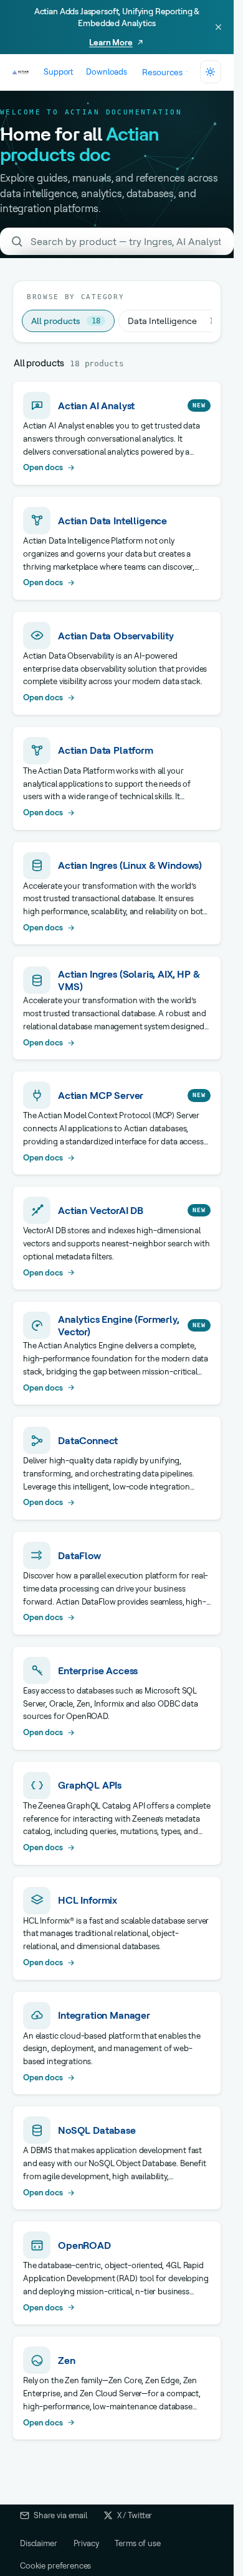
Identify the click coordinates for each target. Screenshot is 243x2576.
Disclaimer (39, 2543)
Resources (162, 72)
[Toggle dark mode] (211, 72)
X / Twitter (135, 2515)
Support (59, 72)
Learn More (111, 42)
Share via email (60, 2515)
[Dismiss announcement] (218, 27)
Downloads (107, 72)
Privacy (86, 2543)
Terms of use (137, 2543)
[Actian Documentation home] (21, 72)
